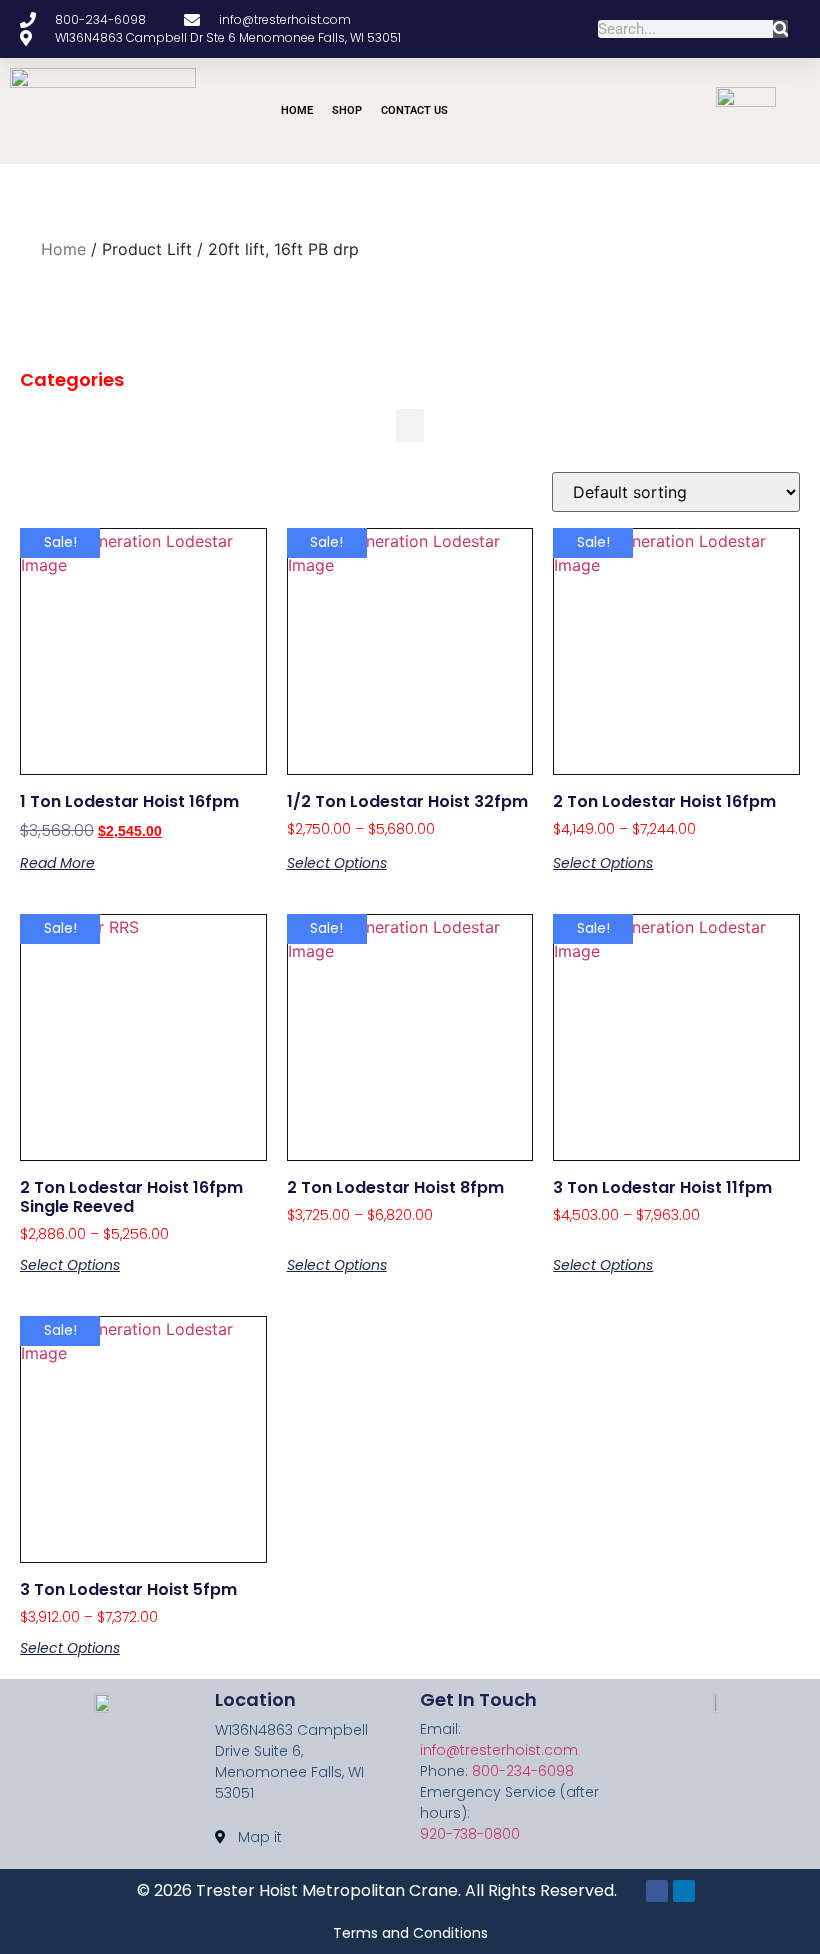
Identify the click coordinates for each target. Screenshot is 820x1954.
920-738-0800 (470, 1834)
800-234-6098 (523, 1771)
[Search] (780, 29)
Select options (337, 863)
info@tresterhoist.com (499, 1750)
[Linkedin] (639, 111)
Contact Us (414, 110)
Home (297, 110)
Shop (347, 110)
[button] (410, 425)
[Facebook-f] (601, 111)
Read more (57, 863)
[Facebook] (657, 1891)
